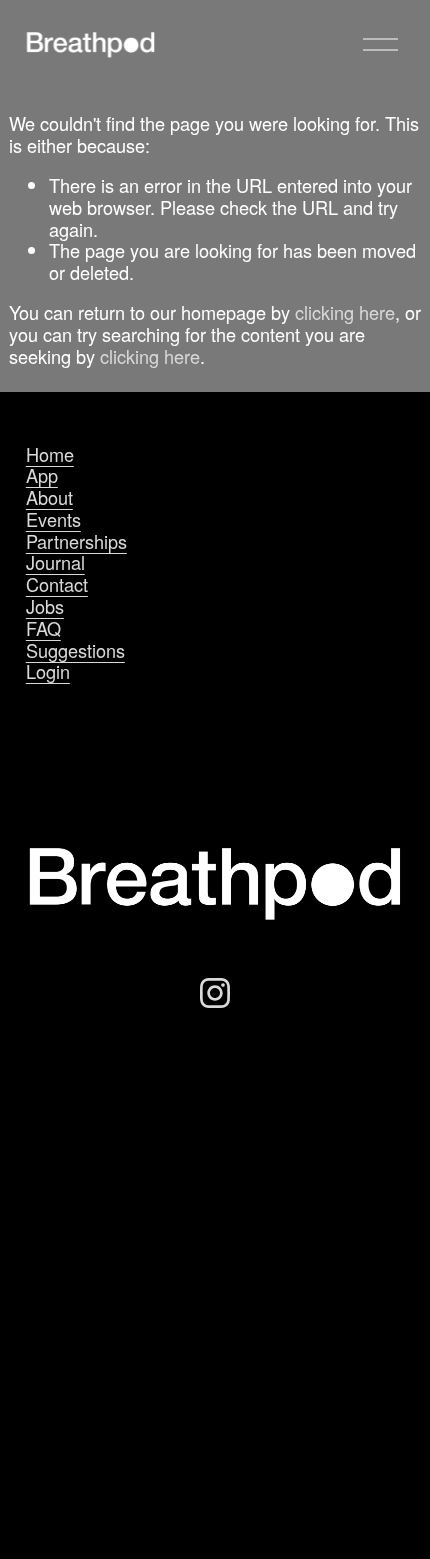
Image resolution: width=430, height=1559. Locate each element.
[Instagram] (215, 993)
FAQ (43, 629)
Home (50, 455)
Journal (55, 563)
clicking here (345, 312)
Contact (57, 585)
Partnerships (76, 542)
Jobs (45, 607)
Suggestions (75, 651)
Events (53, 520)
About (49, 498)
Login (48, 672)
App (42, 476)
